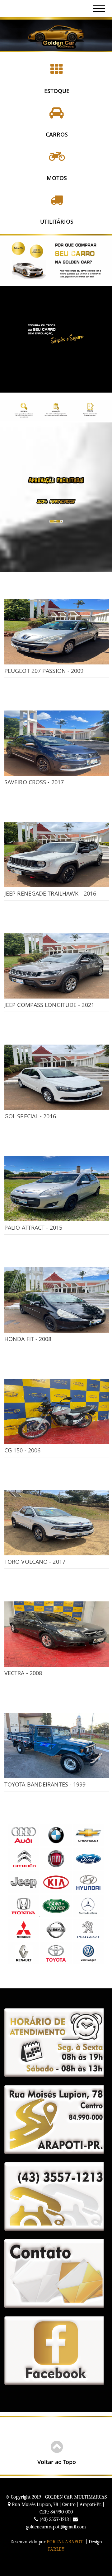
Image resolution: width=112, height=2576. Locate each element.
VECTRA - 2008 (23, 1673)
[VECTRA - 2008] (57, 1634)
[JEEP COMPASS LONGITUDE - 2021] (57, 966)
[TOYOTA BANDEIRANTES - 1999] (57, 1745)
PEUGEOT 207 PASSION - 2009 (44, 671)
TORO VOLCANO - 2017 (35, 1562)
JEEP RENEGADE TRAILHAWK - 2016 (50, 893)
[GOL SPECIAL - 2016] (57, 1077)
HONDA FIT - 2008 (28, 1339)
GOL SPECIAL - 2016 (30, 1116)
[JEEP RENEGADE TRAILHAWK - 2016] (57, 855)
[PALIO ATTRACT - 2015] (57, 1189)
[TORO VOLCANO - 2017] (57, 1523)
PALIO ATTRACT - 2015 (33, 1227)
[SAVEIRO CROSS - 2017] (57, 743)
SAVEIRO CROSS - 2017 (34, 782)
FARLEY (56, 2549)
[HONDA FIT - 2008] (57, 1300)
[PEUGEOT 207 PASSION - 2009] (57, 632)
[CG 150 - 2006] (57, 1411)
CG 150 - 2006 (22, 1450)
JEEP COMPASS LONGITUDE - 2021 (49, 1005)
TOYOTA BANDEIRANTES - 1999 (45, 1784)
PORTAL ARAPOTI (66, 2542)
